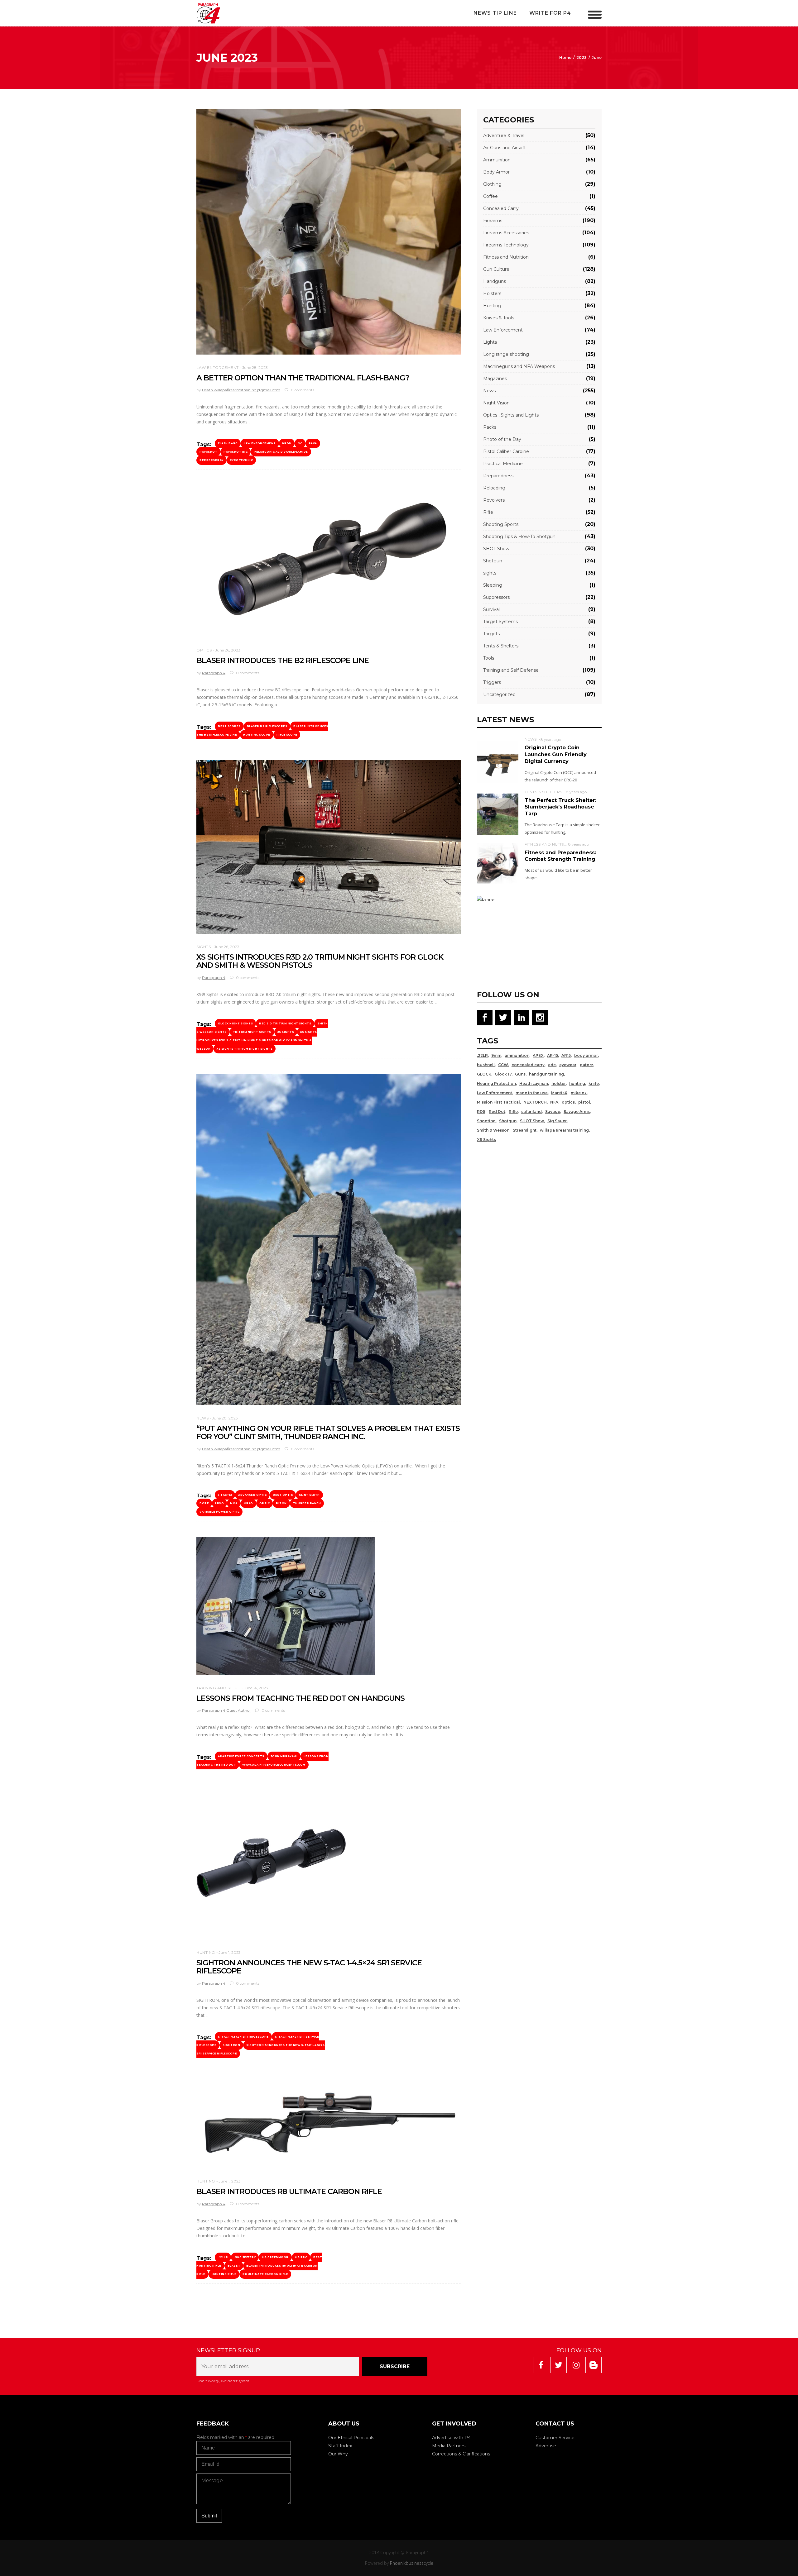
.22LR (482, 1055)
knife (594, 1083)
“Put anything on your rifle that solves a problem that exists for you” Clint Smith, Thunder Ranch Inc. (328, 1432)
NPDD (287, 443)
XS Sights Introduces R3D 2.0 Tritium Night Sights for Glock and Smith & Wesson (257, 1040)
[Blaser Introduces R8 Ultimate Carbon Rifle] (329, 2123)
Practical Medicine (503, 464)
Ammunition (497, 160)
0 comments (302, 390)
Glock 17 (503, 1074)
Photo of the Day (502, 439)
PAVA (313, 443)
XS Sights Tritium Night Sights (245, 1049)
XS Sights (286, 1032)
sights (204, 947)
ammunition (517, 1055)
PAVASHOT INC (236, 452)
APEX (538, 1055)
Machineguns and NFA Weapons (519, 366)
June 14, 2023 (256, 1688)
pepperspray (212, 460)
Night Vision (496, 403)
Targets (491, 634)
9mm (496, 1055)
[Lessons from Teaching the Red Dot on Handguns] (286, 1606)
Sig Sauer (557, 1121)
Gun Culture (496, 269)
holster (559, 1083)
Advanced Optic (252, 1495)
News (202, 1418)
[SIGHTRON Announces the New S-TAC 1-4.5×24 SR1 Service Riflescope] (271, 1865)
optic (265, 1503)
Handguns (495, 281)
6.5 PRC (301, 2257)
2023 (582, 57)
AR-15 (553, 1055)
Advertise (546, 2446)
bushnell (486, 1065)
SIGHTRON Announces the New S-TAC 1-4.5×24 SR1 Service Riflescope (309, 1967)
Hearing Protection (496, 1083)
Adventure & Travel (504, 136)
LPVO (219, 1503)
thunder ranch (307, 1503)
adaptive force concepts (241, 1756)
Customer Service (555, 2438)
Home (565, 57)
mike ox (579, 1093)
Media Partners (449, 2446)
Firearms (493, 221)
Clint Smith (309, 1495)
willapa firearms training (564, 1130)
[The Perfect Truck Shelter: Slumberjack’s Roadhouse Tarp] (498, 814)
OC (300, 443)
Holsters (492, 293)
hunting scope (257, 735)
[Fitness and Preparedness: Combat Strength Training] (498, 863)
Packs (490, 427)
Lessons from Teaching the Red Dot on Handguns (300, 1698)
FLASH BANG (228, 443)
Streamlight (525, 1130)
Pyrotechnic (241, 460)
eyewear (568, 1065)
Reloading (494, 488)
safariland (531, 1111)
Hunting (206, 1952)
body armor (586, 1055)
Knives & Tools (499, 318)
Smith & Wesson (493, 1130)
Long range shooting (506, 354)
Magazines (495, 379)
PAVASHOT (208, 452)
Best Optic (283, 1495)
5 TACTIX (225, 1495)
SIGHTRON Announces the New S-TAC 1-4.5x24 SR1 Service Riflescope (261, 2049)
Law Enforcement (218, 367)
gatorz (586, 1065)
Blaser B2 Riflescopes (267, 726)
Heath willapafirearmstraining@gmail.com (241, 390)
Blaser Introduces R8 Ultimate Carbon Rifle (289, 2191)
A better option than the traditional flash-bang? (303, 378)
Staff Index (340, 2446)
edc (552, 1065)
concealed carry (528, 1065)
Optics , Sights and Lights (511, 415)
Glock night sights (235, 1023)
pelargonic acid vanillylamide (281, 452)
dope (204, 1503)
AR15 (566, 1055)
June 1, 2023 (230, 1952)
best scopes (229, 726)
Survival (491, 609)
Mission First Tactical (498, 1102)
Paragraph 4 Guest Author (226, 1710)
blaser (234, 2266)
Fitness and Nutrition (506, 257)
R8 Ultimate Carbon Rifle (265, 2274)
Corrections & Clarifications (461, 2454)
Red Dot (497, 1111)
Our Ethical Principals (351, 2438)
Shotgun (493, 561)
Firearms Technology (506, 245)
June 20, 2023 (225, 1418)
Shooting (486, 1121)
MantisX (559, 1093)
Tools (489, 658)
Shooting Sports (501, 524)
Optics (204, 650)
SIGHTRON (231, 2045)
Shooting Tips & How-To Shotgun (519, 537)
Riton (281, 1503)
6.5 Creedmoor (275, 2257)
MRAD (248, 1503)
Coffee (490, 196)
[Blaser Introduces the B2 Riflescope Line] (329, 561)
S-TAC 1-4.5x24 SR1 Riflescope (243, 2037)
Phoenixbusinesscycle (412, 2563)
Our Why (338, 2454)
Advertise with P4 (451, 2438)
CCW (503, 1065)
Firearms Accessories (506, 233)
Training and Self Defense (227, 1688)
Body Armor (496, 172)
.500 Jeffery (245, 2257)
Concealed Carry (501, 208)
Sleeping (493, 585)
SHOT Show (496, 549)
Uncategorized (499, 694)
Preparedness (498, 476)
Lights (490, 342)
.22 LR (223, 2257)
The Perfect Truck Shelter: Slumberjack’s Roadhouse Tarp (560, 807)
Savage (553, 1111)
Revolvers (494, 500)
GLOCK (484, 1074)
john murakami (284, 1756)
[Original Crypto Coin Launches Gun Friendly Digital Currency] (498, 762)
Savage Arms (577, 1111)
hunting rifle (224, 2274)
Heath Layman (534, 1083)
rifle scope (287, 735)
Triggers (492, 682)
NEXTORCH (535, 1102)
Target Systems (500, 622)
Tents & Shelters (501, 646)
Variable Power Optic (219, 1512)
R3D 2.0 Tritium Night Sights (285, 1023)
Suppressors (496, 597)
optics (568, 1102)
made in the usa (532, 1093)
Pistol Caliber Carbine (506, 451)
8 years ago (551, 739)
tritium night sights (252, 1032)
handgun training (546, 1074)
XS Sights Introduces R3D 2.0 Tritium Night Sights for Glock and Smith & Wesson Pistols (320, 961)
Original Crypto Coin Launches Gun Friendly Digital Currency (556, 754)
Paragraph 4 (214, 673)
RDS (481, 1111)
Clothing (492, 184)
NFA (554, 1102)
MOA (234, 1503)
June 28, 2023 (255, 367)
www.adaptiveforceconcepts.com (274, 1765)
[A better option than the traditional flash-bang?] (329, 232)
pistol (584, 1102)
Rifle (488, 512)
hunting (577, 1083)
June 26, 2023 (228, 650)
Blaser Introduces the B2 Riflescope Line (283, 660)
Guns (520, 1074)
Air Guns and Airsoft (505, 148)
